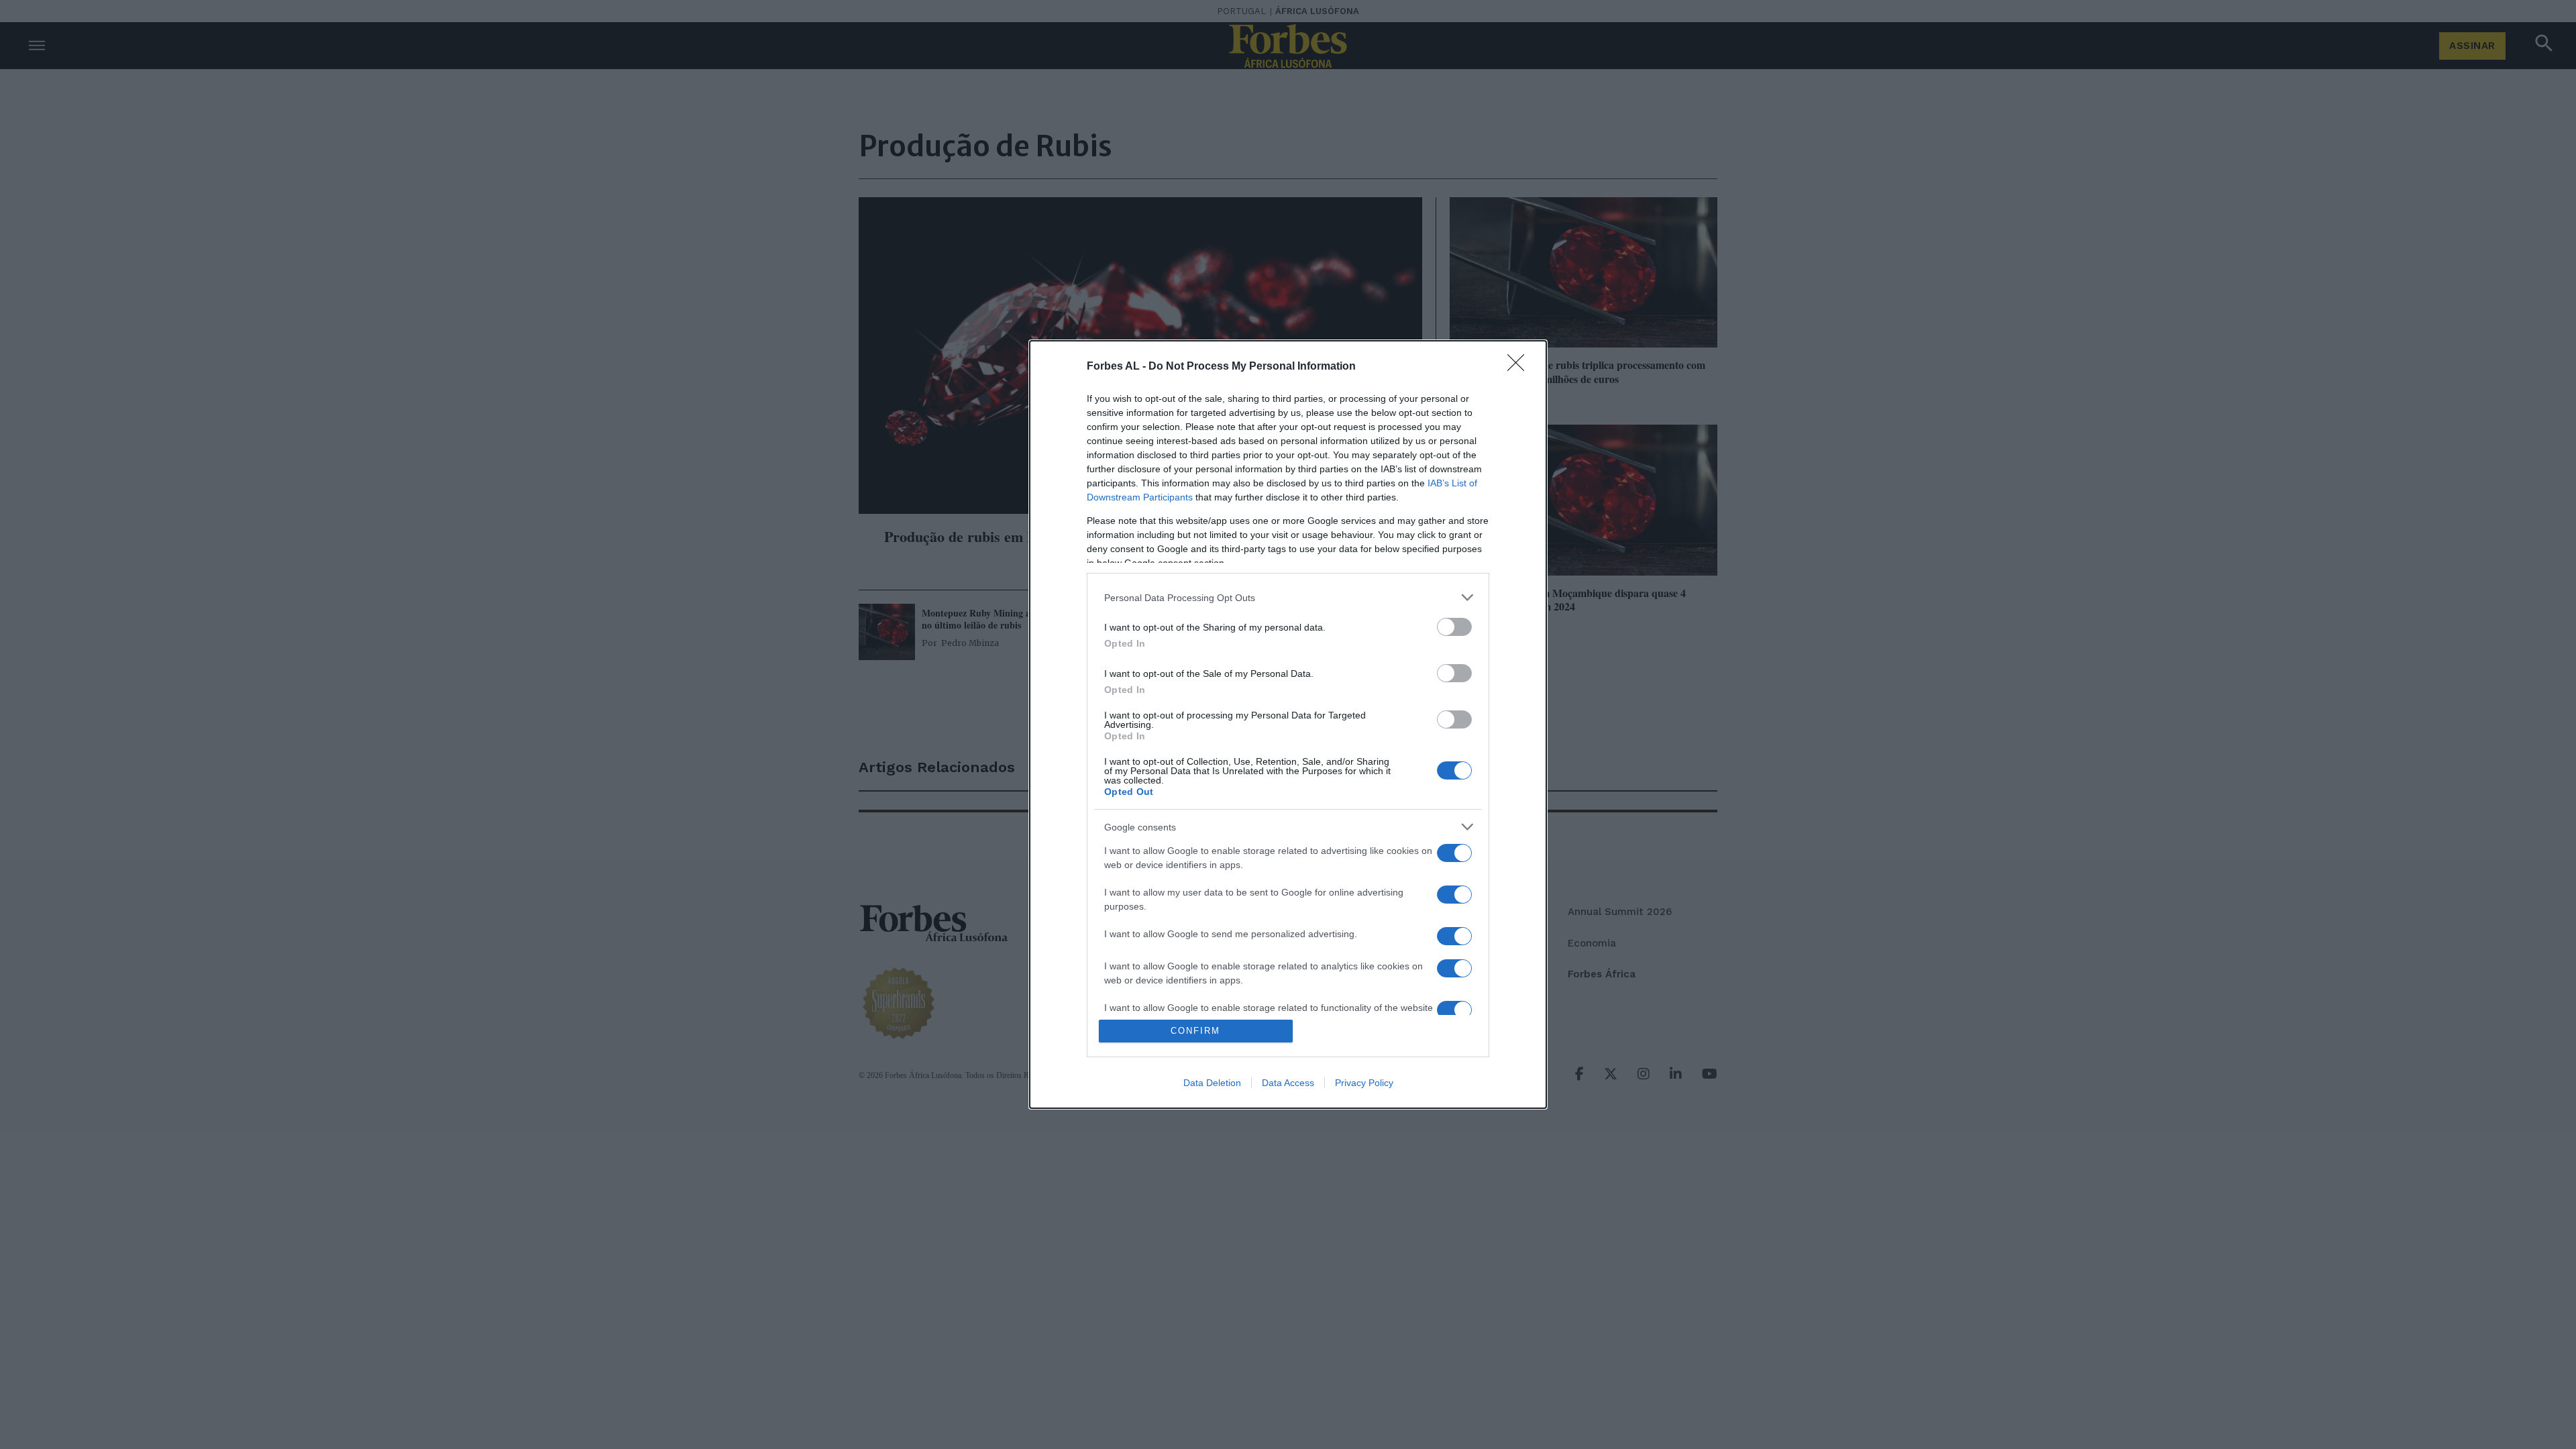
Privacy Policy (1364, 1083)
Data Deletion (1212, 1083)
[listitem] (1288, 597)
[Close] (1520, 367)
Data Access (1288, 1083)
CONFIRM (1195, 1031)
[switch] (1454, 627)
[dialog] (1288, 724)
